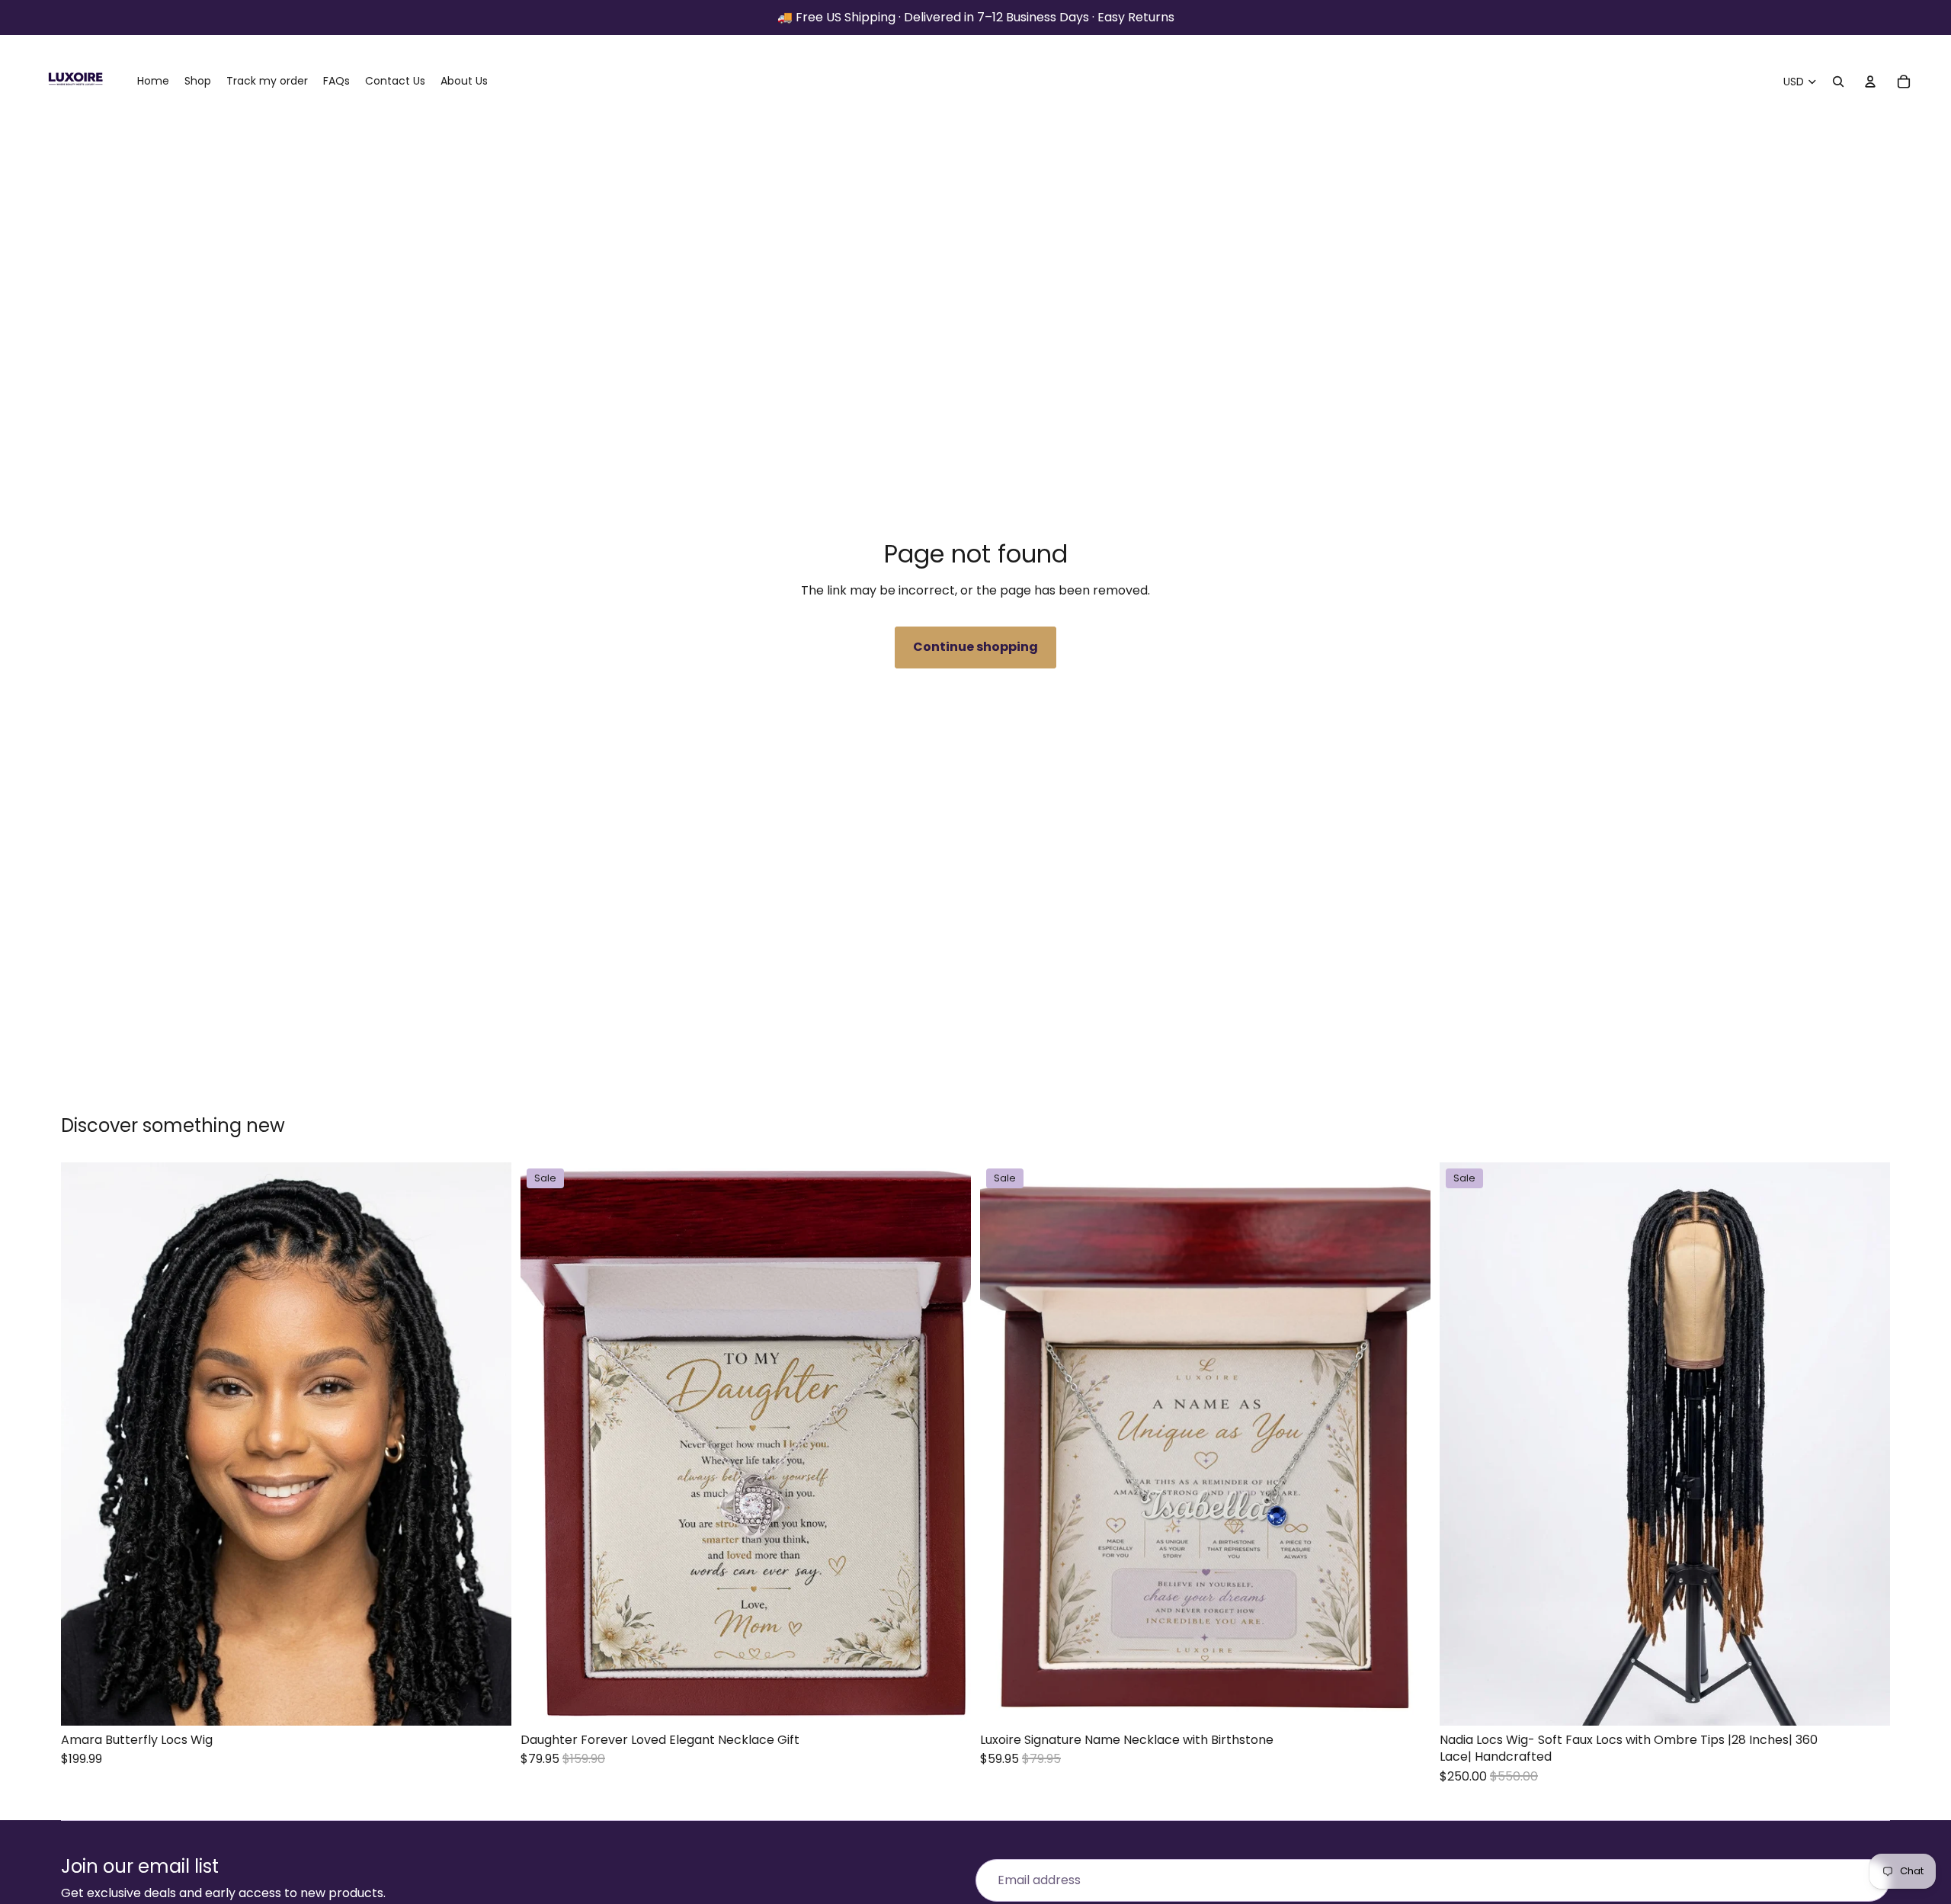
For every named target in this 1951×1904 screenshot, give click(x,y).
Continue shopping (975, 647)
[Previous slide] (84, 1444)
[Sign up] (1869, 1880)
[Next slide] (489, 1444)
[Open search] (1838, 82)
